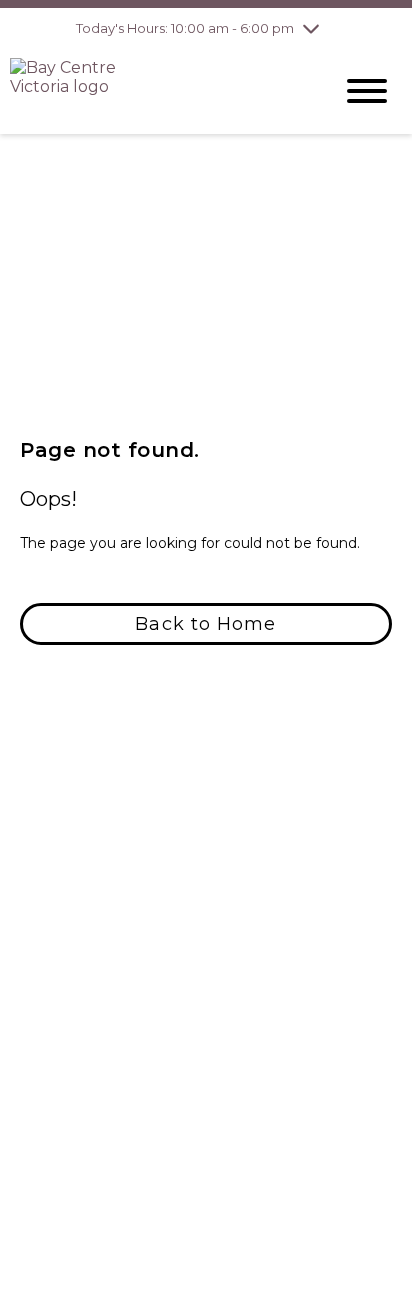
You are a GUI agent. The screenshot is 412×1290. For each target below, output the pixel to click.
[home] (156, 91)
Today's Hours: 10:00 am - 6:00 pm (185, 28)
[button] (206, 624)
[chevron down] (311, 28)
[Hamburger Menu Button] (367, 91)
